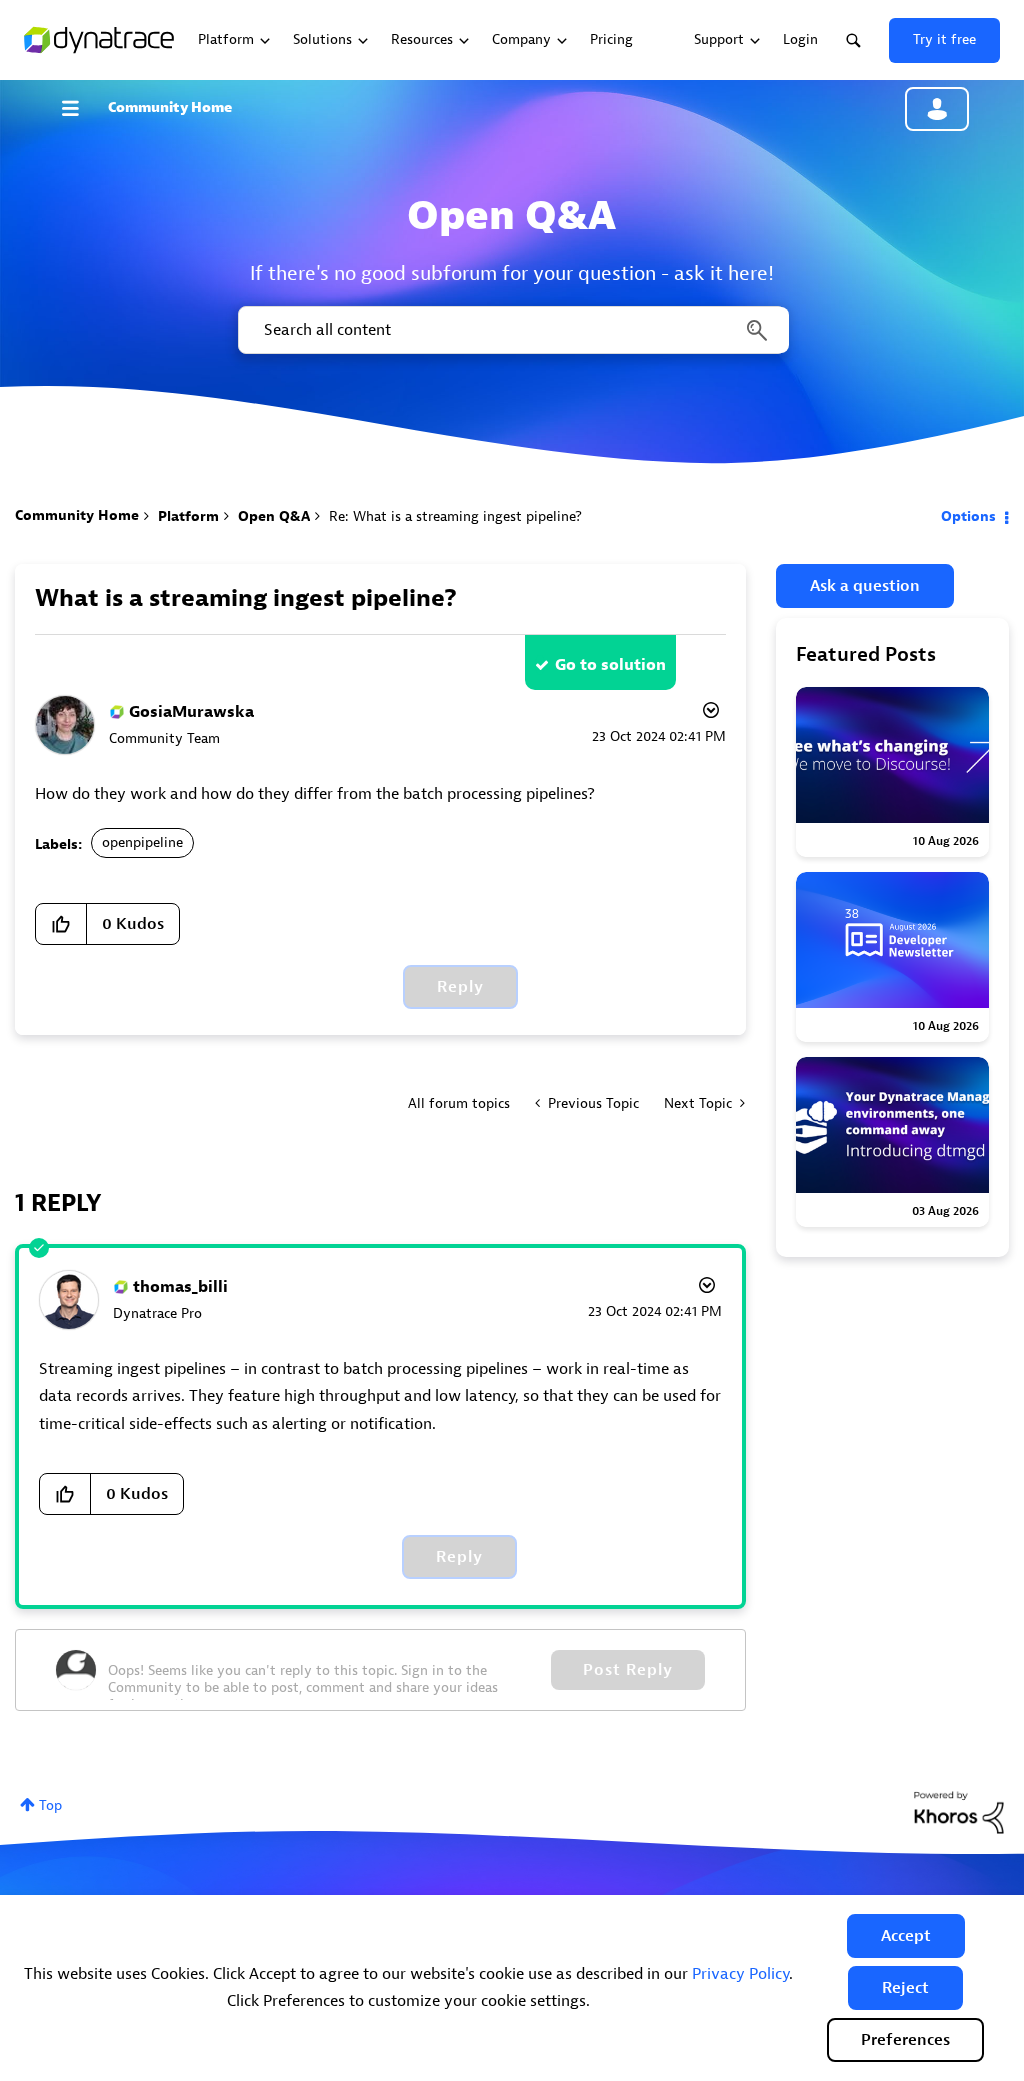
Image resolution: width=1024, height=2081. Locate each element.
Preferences (905, 2040)
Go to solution (610, 665)
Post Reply (628, 1670)
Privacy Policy (740, 1974)
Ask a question (865, 586)
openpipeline (142, 842)
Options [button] (968, 516)
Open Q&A (274, 516)
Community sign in (937, 109)
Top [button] (50, 1805)
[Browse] (80, 108)
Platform (188, 516)
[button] (906, 1936)
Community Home (170, 107)
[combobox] (512, 330)
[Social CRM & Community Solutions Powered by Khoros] (959, 1811)
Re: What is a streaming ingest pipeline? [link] (455, 516)
